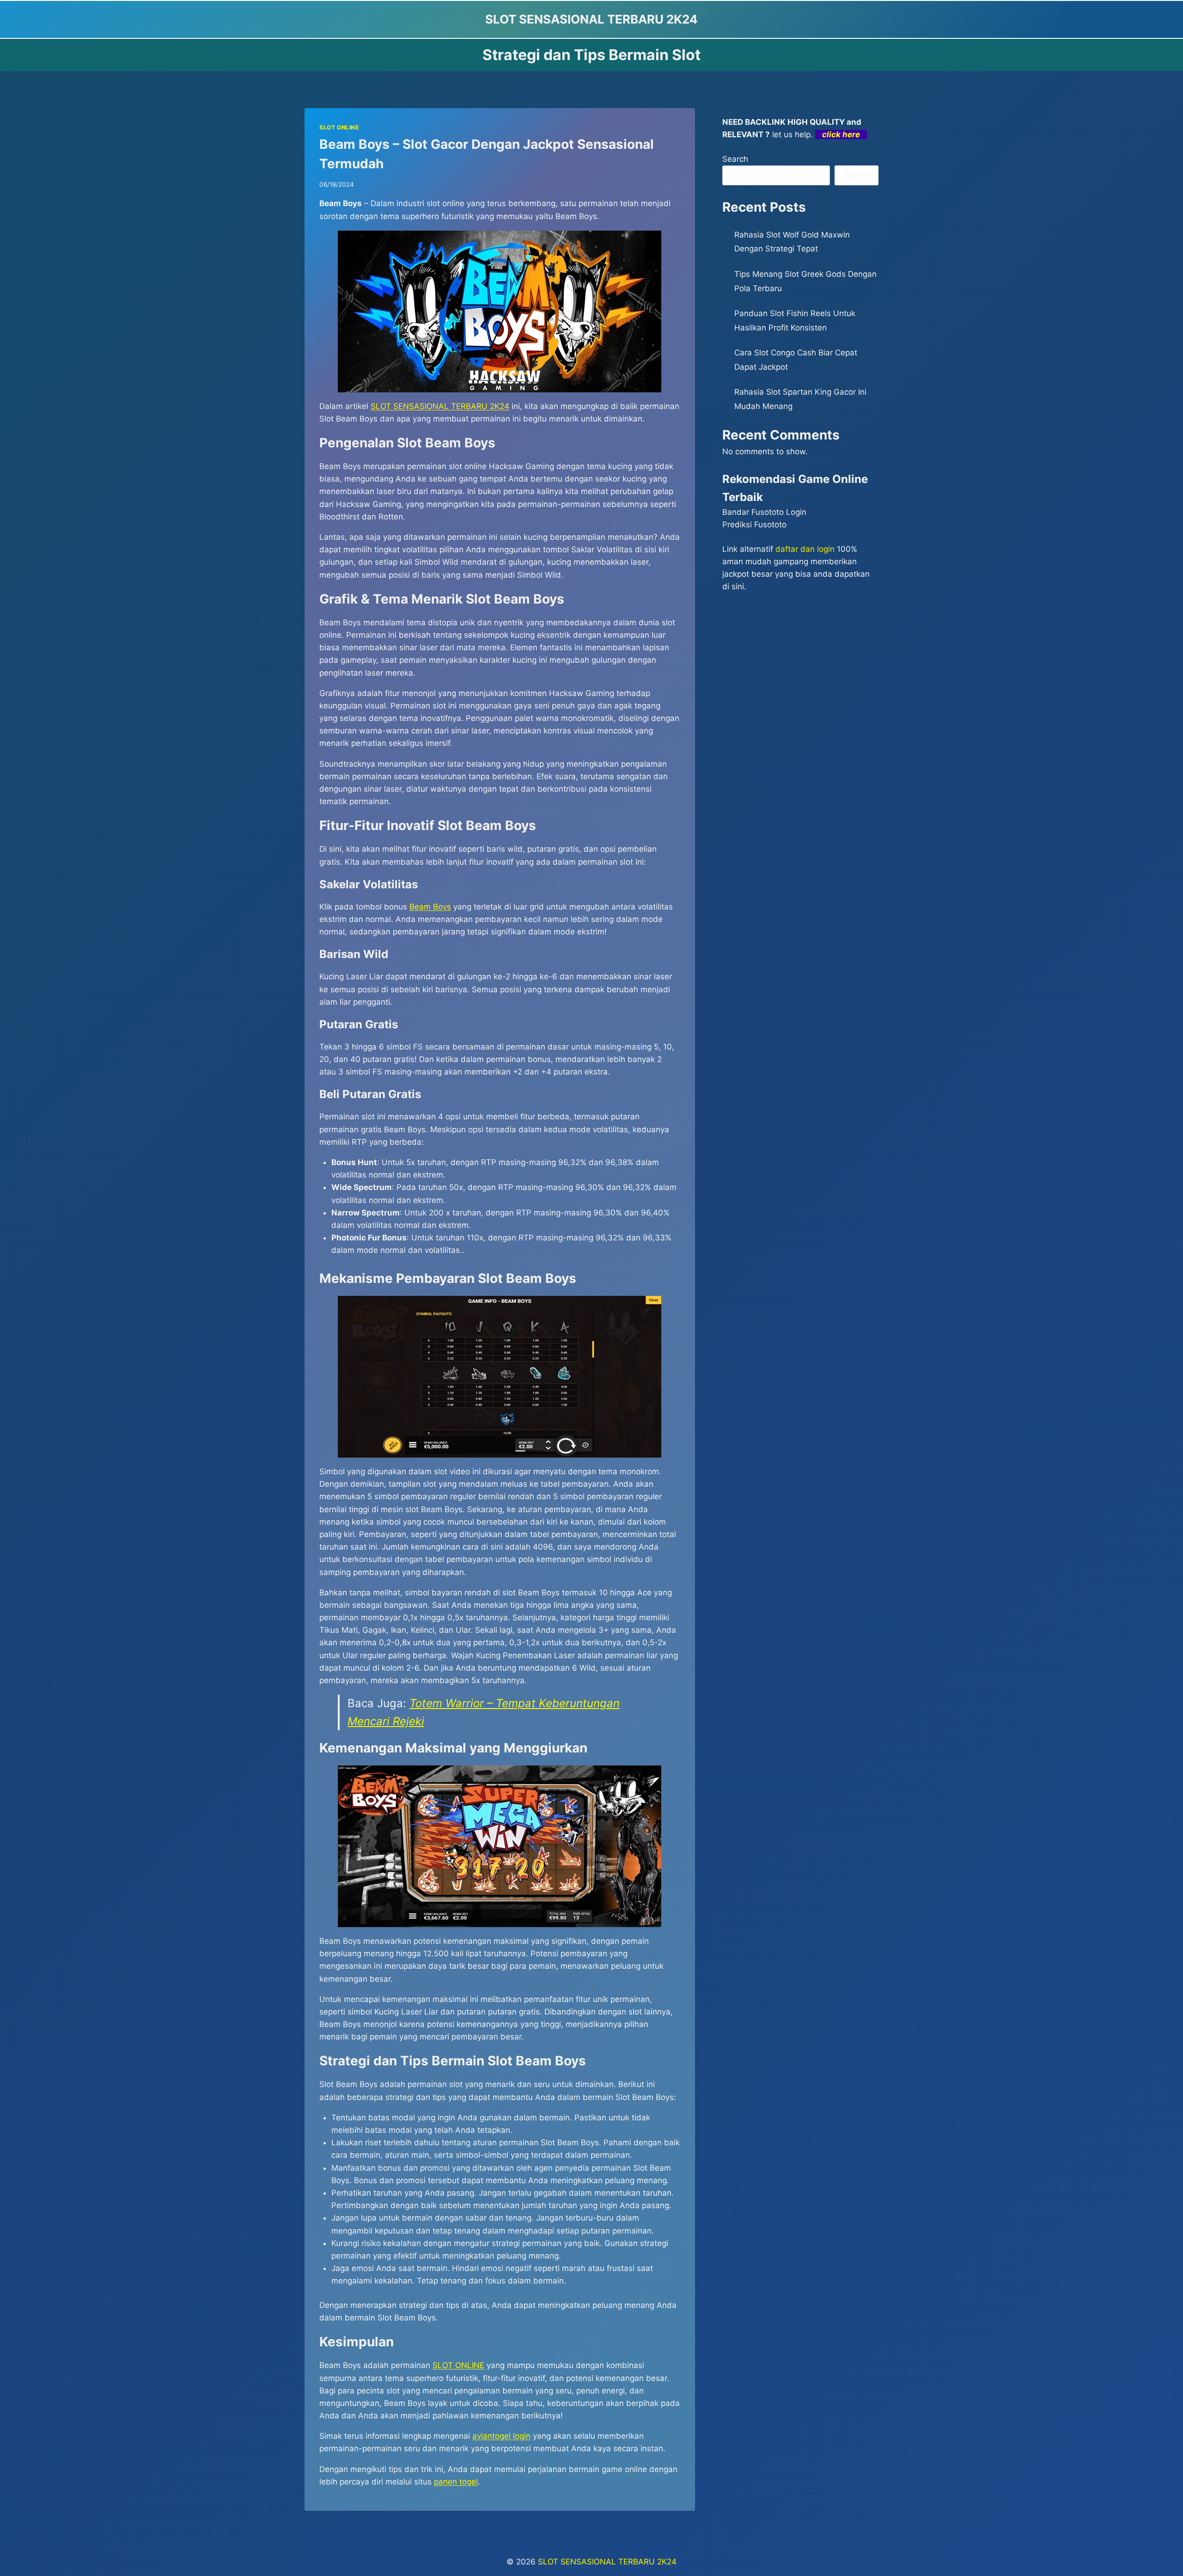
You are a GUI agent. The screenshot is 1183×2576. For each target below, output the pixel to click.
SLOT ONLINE (339, 127)
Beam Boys (430, 907)
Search (735, 159)
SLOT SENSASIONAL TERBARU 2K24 (440, 406)
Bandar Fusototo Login (764, 512)
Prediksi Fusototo (754, 525)
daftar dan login (805, 549)
